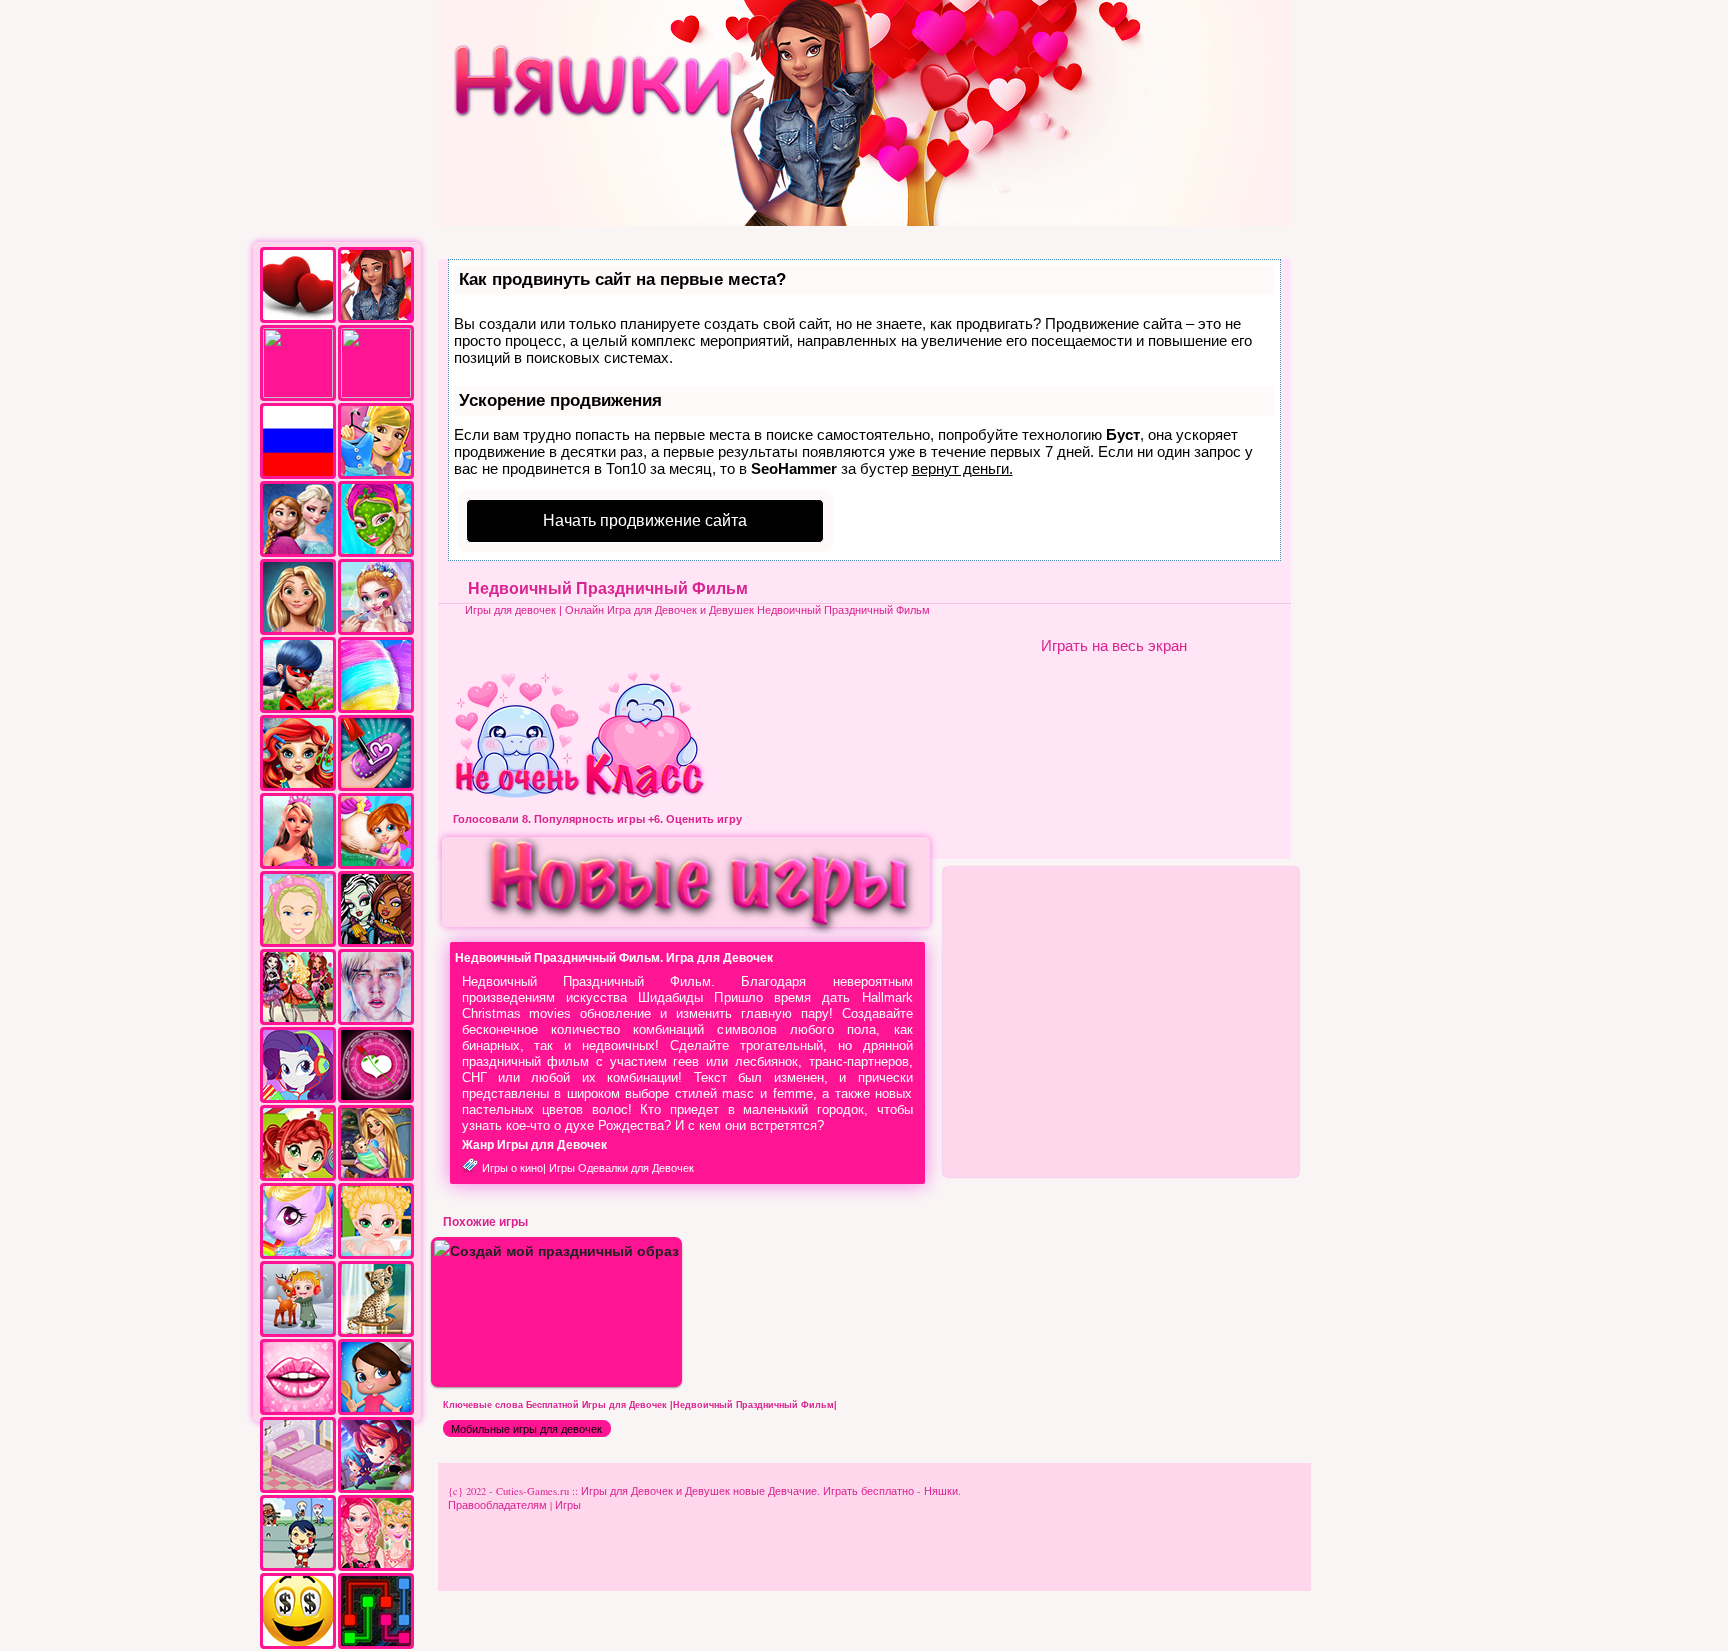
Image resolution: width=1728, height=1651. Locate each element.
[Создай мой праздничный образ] (556, 1250)
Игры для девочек (510, 610)
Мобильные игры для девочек (526, 1429)
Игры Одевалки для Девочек (621, 1168)
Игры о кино (512, 1168)
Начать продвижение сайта (645, 520)
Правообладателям (497, 1505)
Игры (568, 1505)
